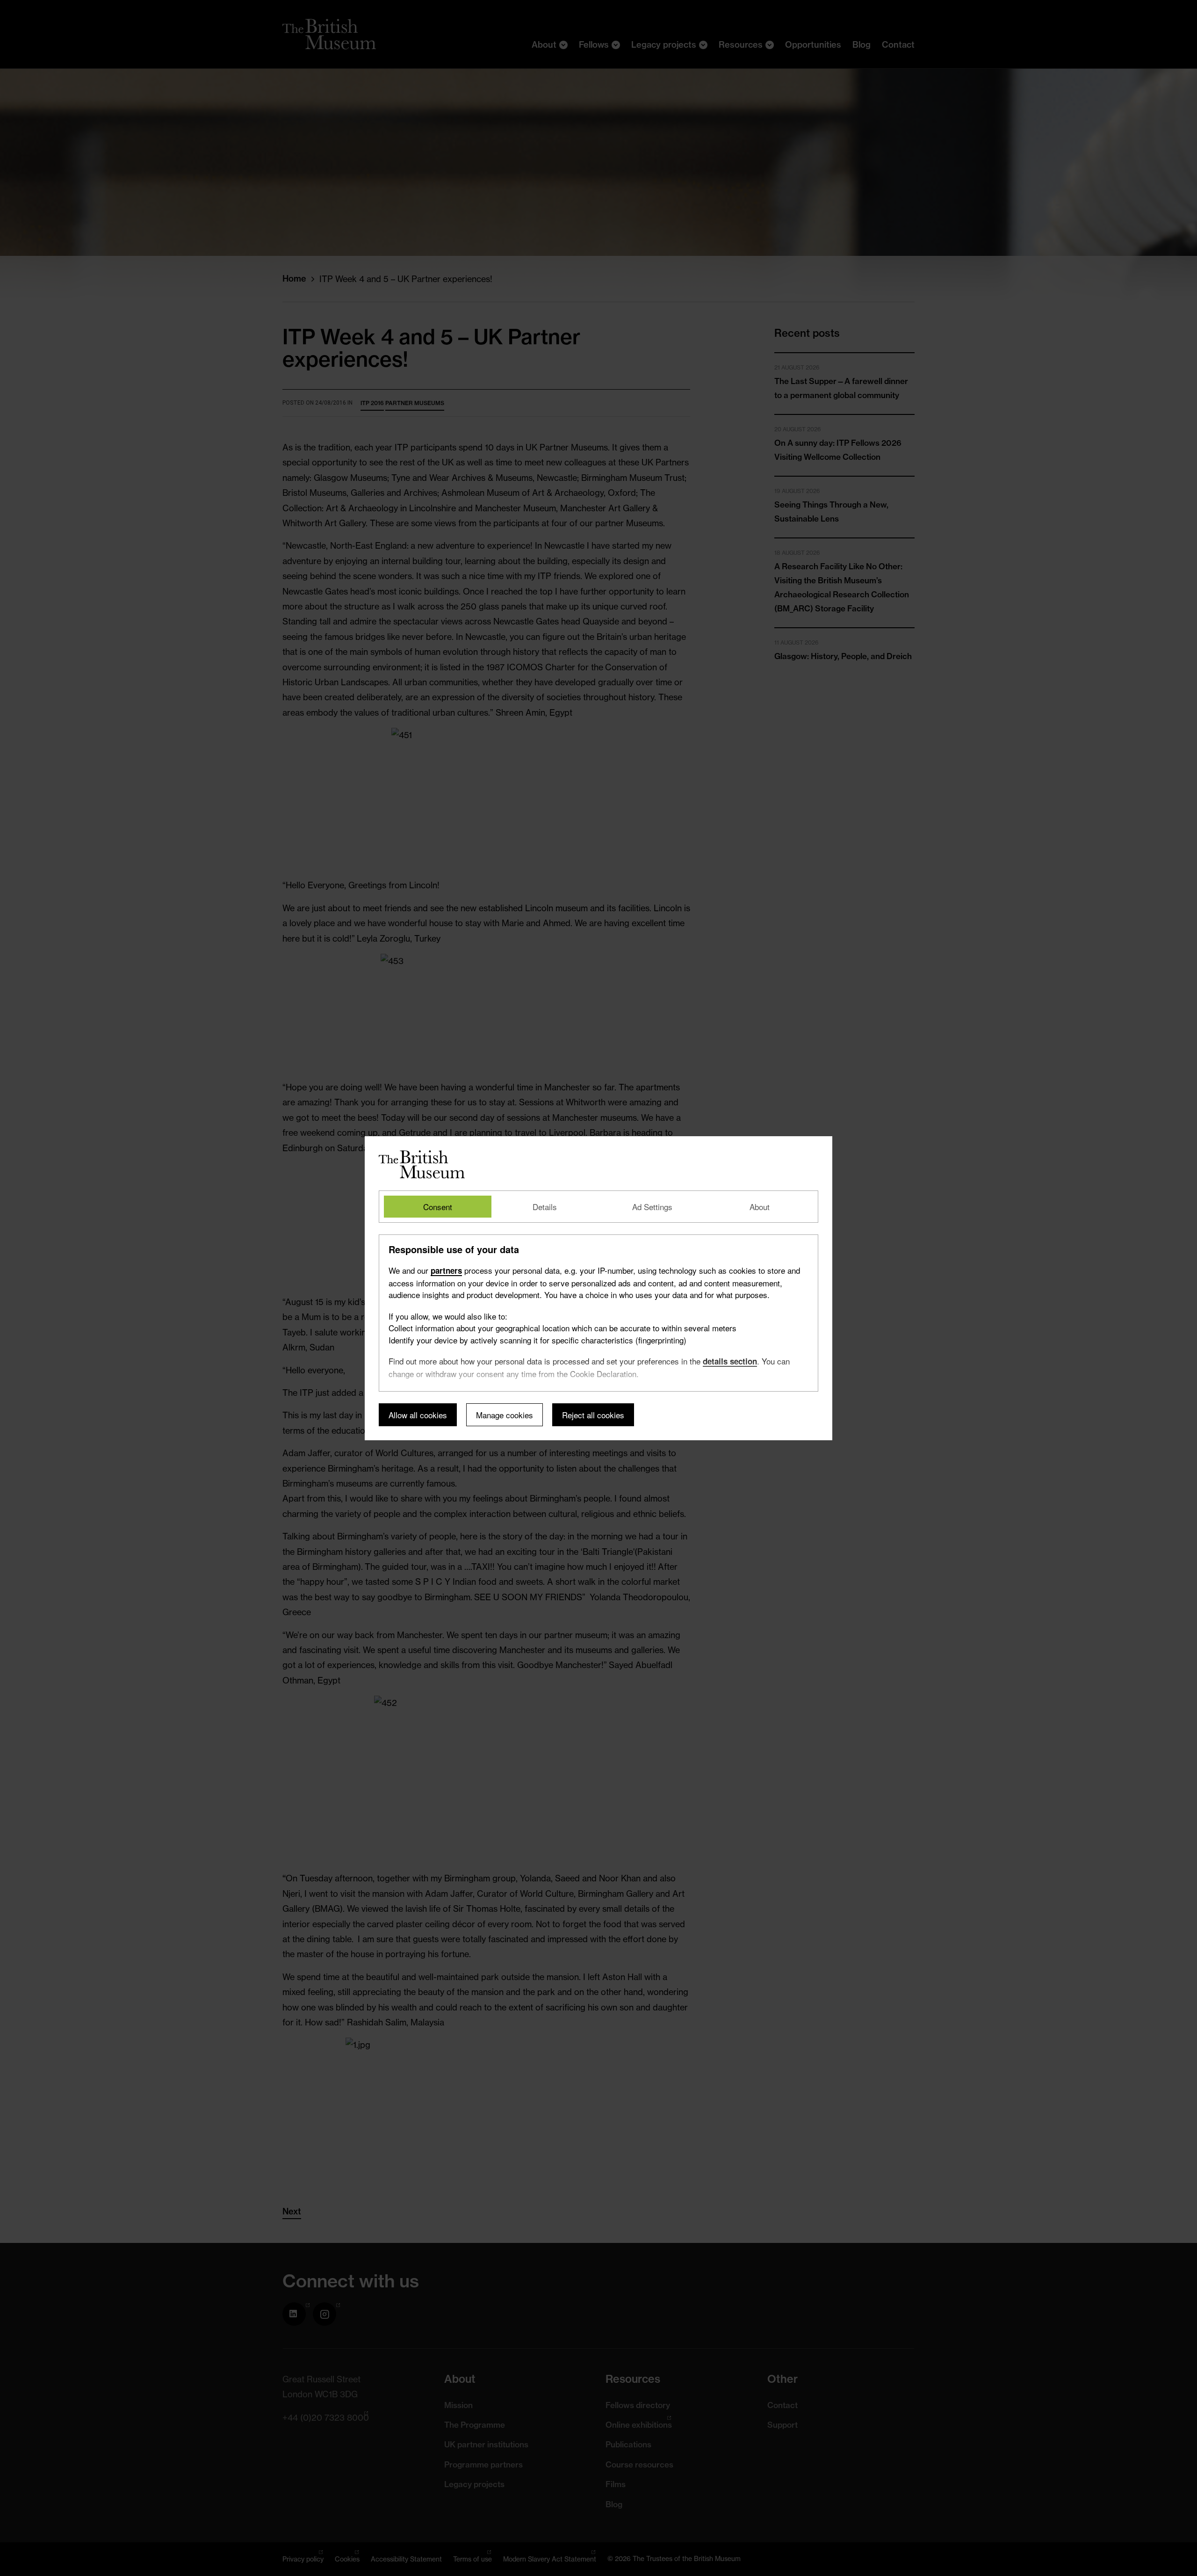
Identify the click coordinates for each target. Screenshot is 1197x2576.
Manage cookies (505, 1414)
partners (446, 1270)
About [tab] (760, 1206)
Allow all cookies (418, 1414)
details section (730, 1361)
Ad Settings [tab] (652, 1206)
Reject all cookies (593, 1414)
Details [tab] (545, 1206)
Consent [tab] (438, 1206)
